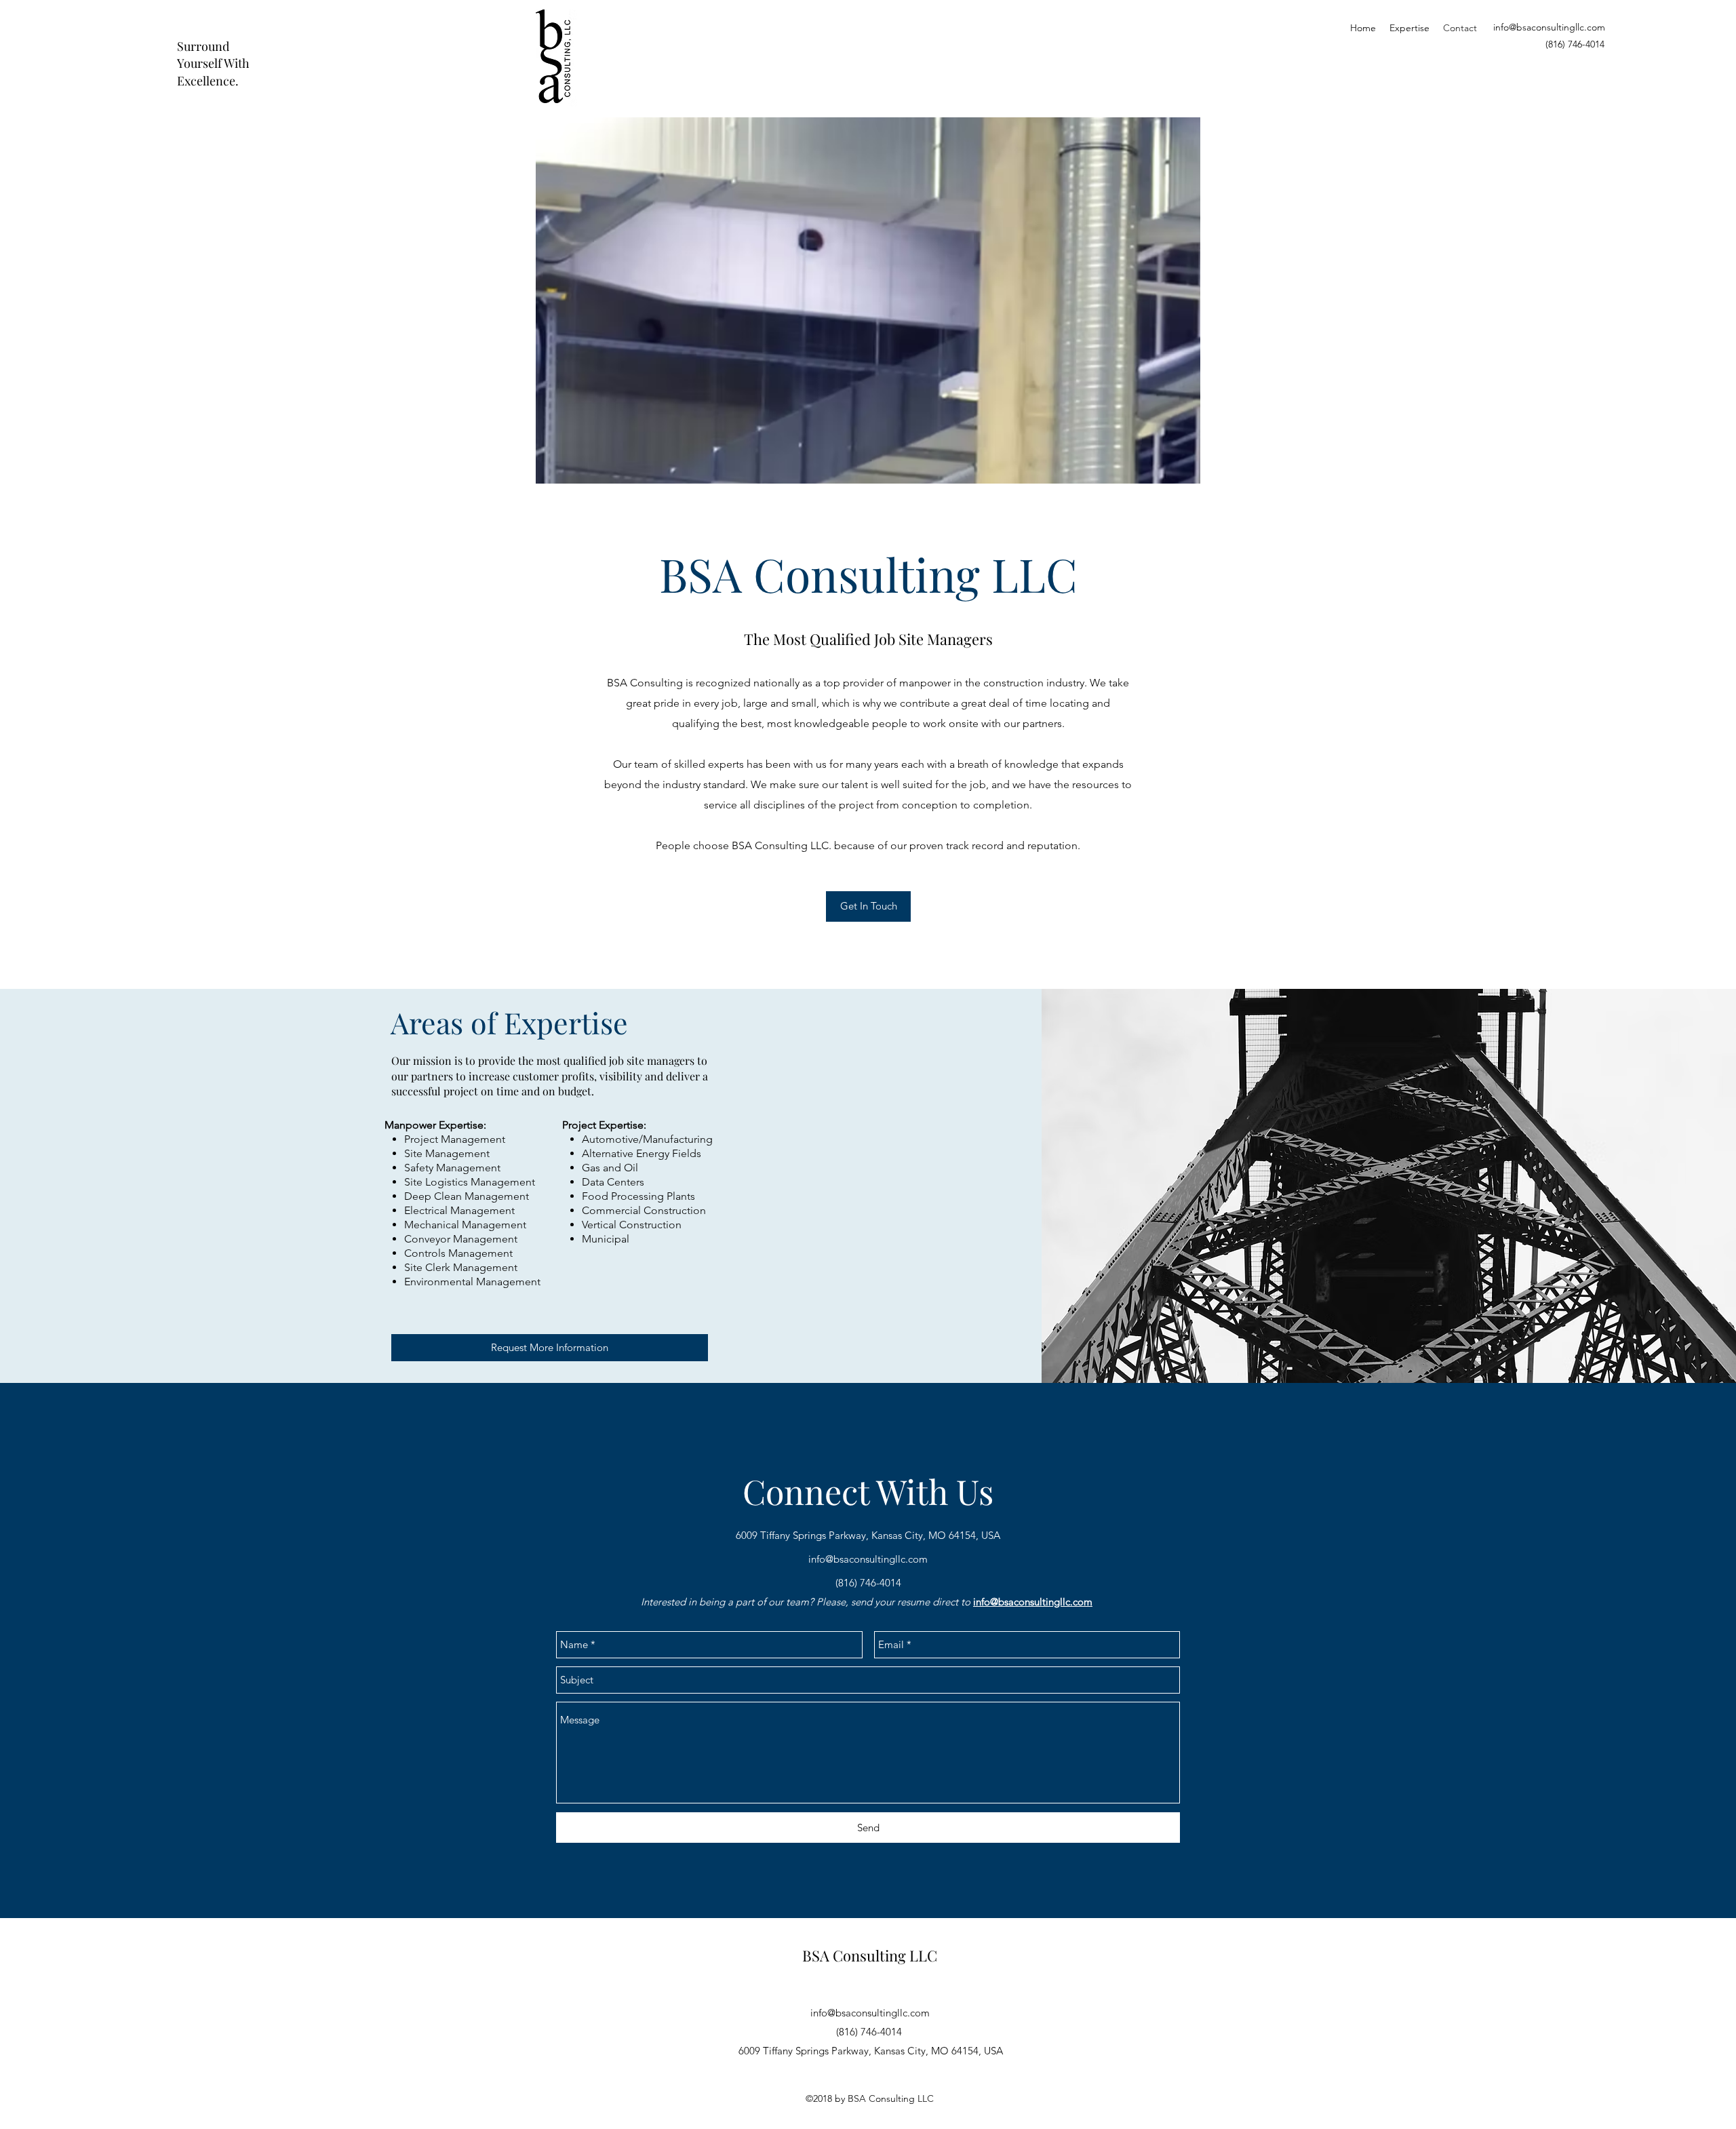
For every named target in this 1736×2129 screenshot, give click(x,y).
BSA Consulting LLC (870, 1955)
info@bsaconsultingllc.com (1549, 27)
